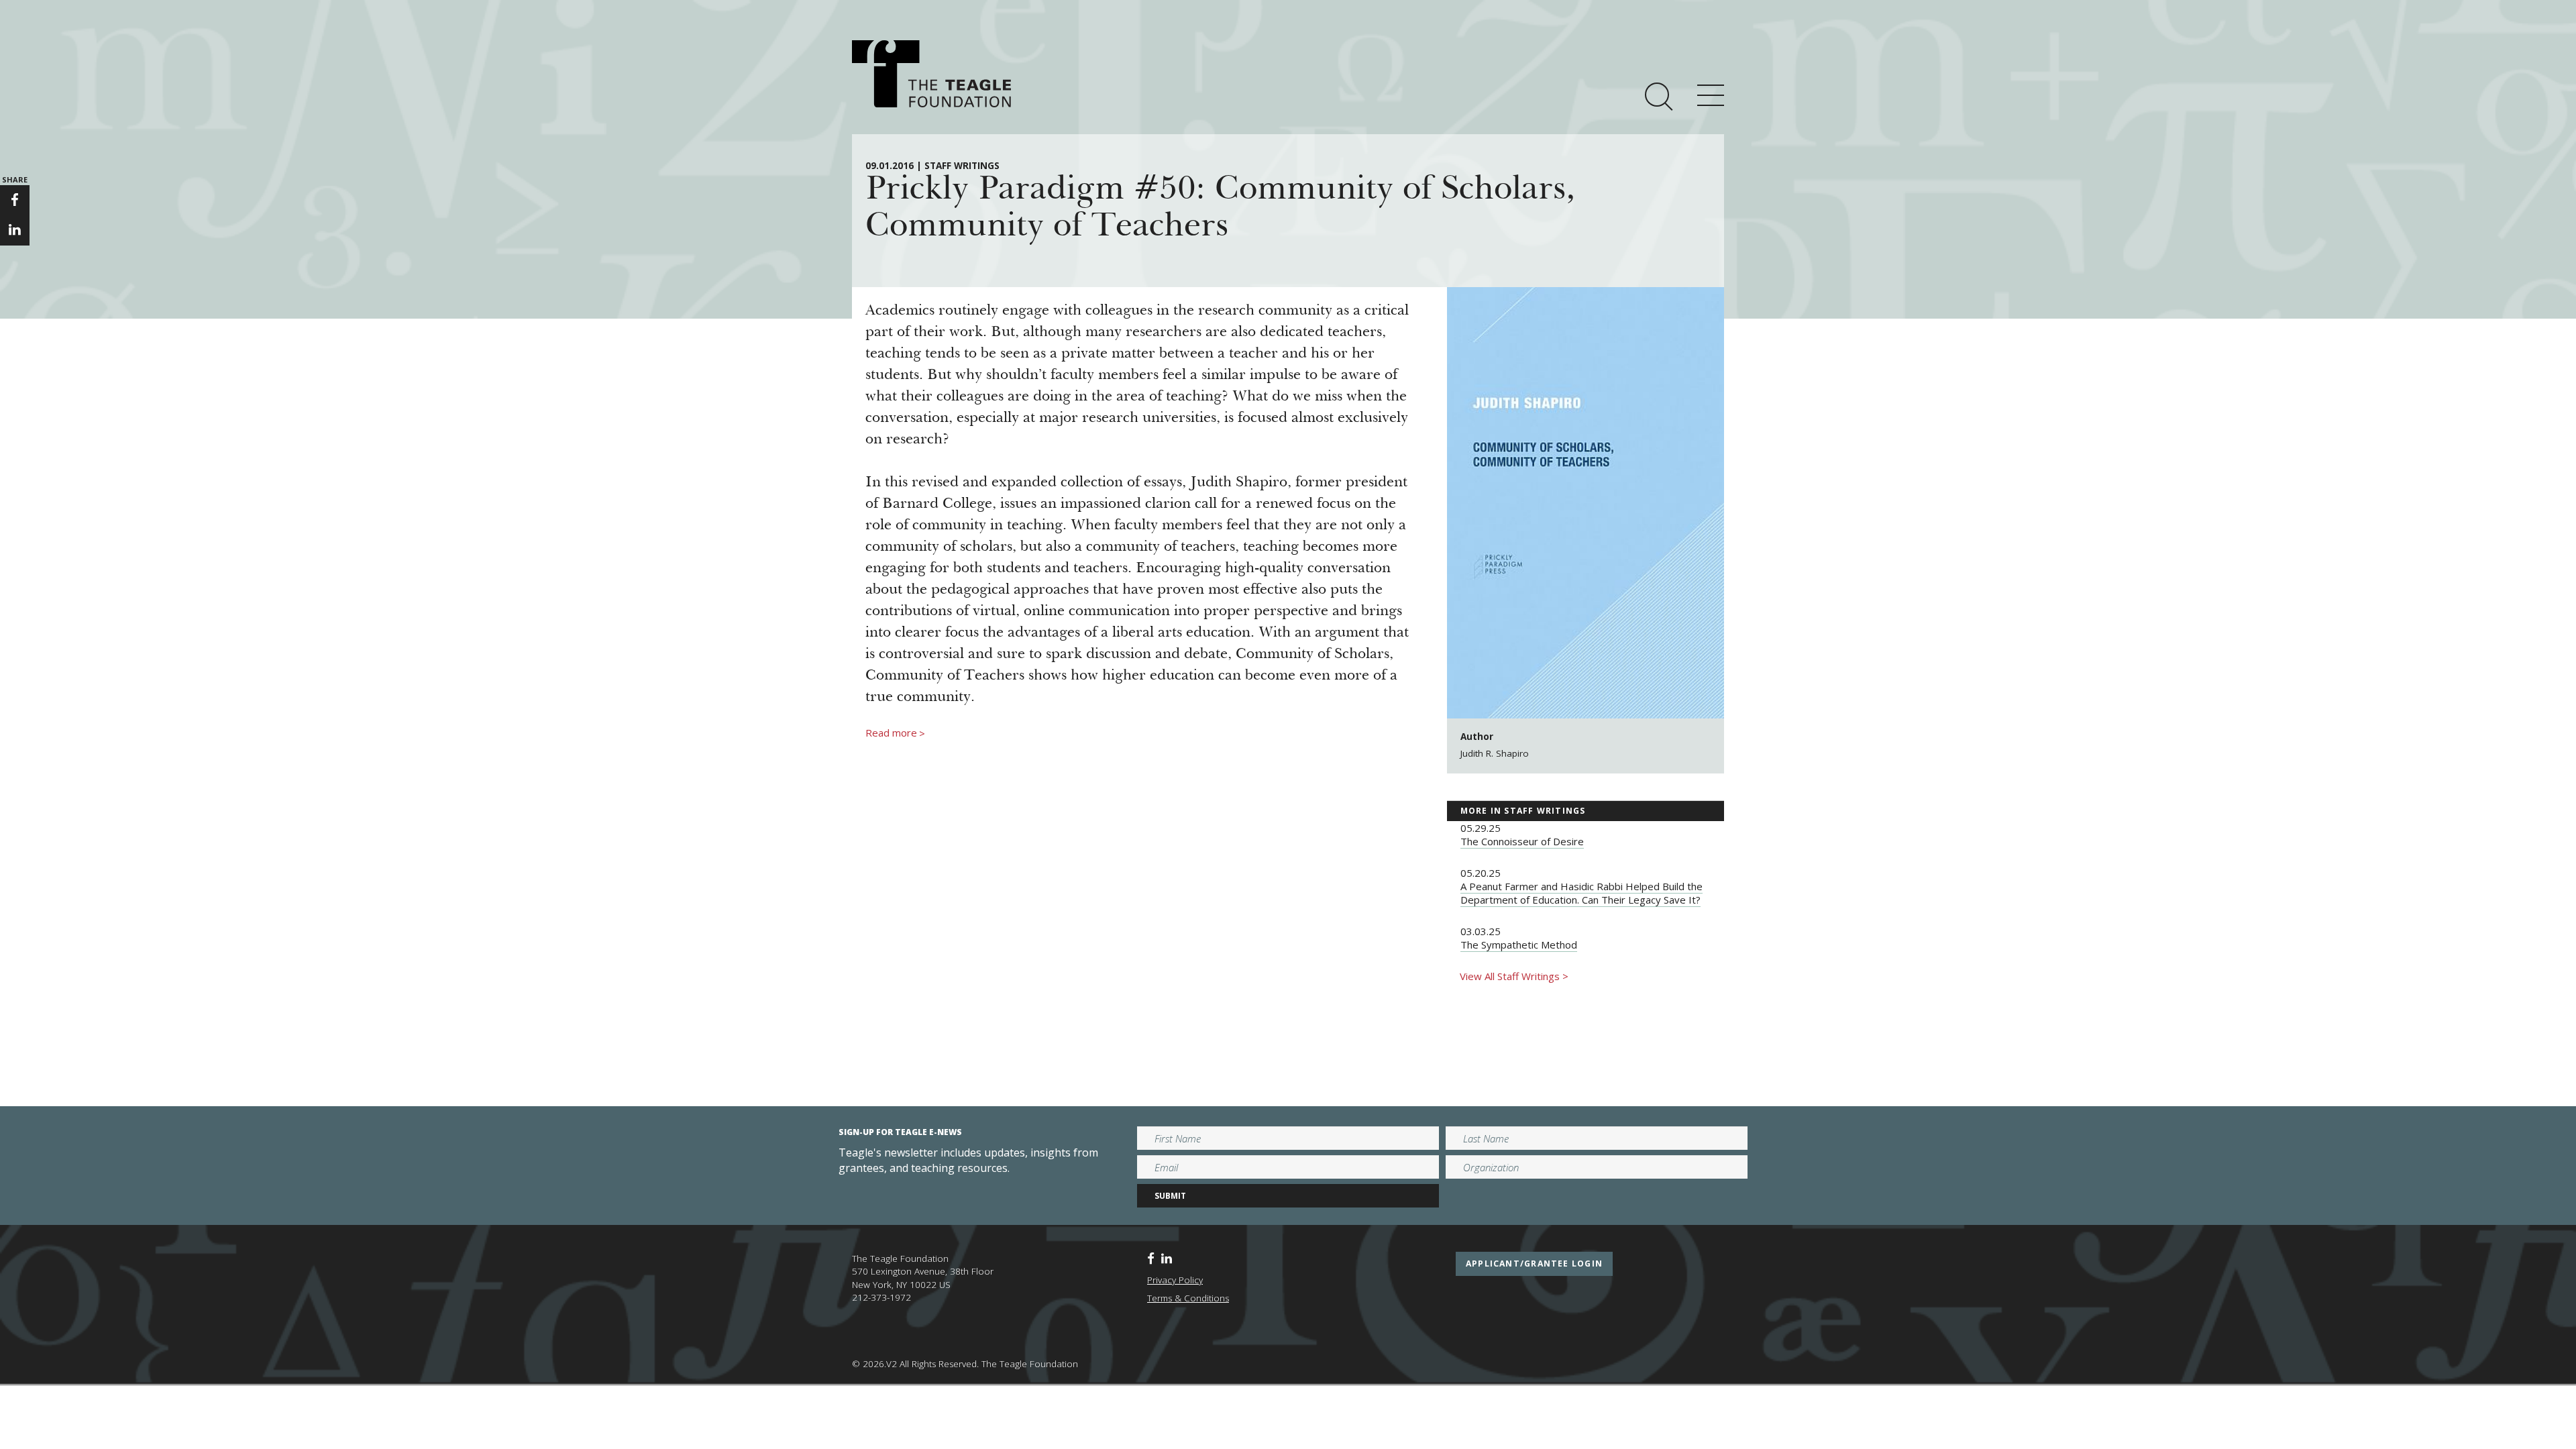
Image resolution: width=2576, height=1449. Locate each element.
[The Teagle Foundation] (931, 74)
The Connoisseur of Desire (1522, 841)
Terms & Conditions (1188, 1298)
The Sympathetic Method (1519, 945)
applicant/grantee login (1534, 1264)
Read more (895, 733)
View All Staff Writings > (1514, 976)
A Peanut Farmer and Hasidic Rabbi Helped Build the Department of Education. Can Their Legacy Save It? (1581, 893)
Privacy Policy (1175, 1280)
